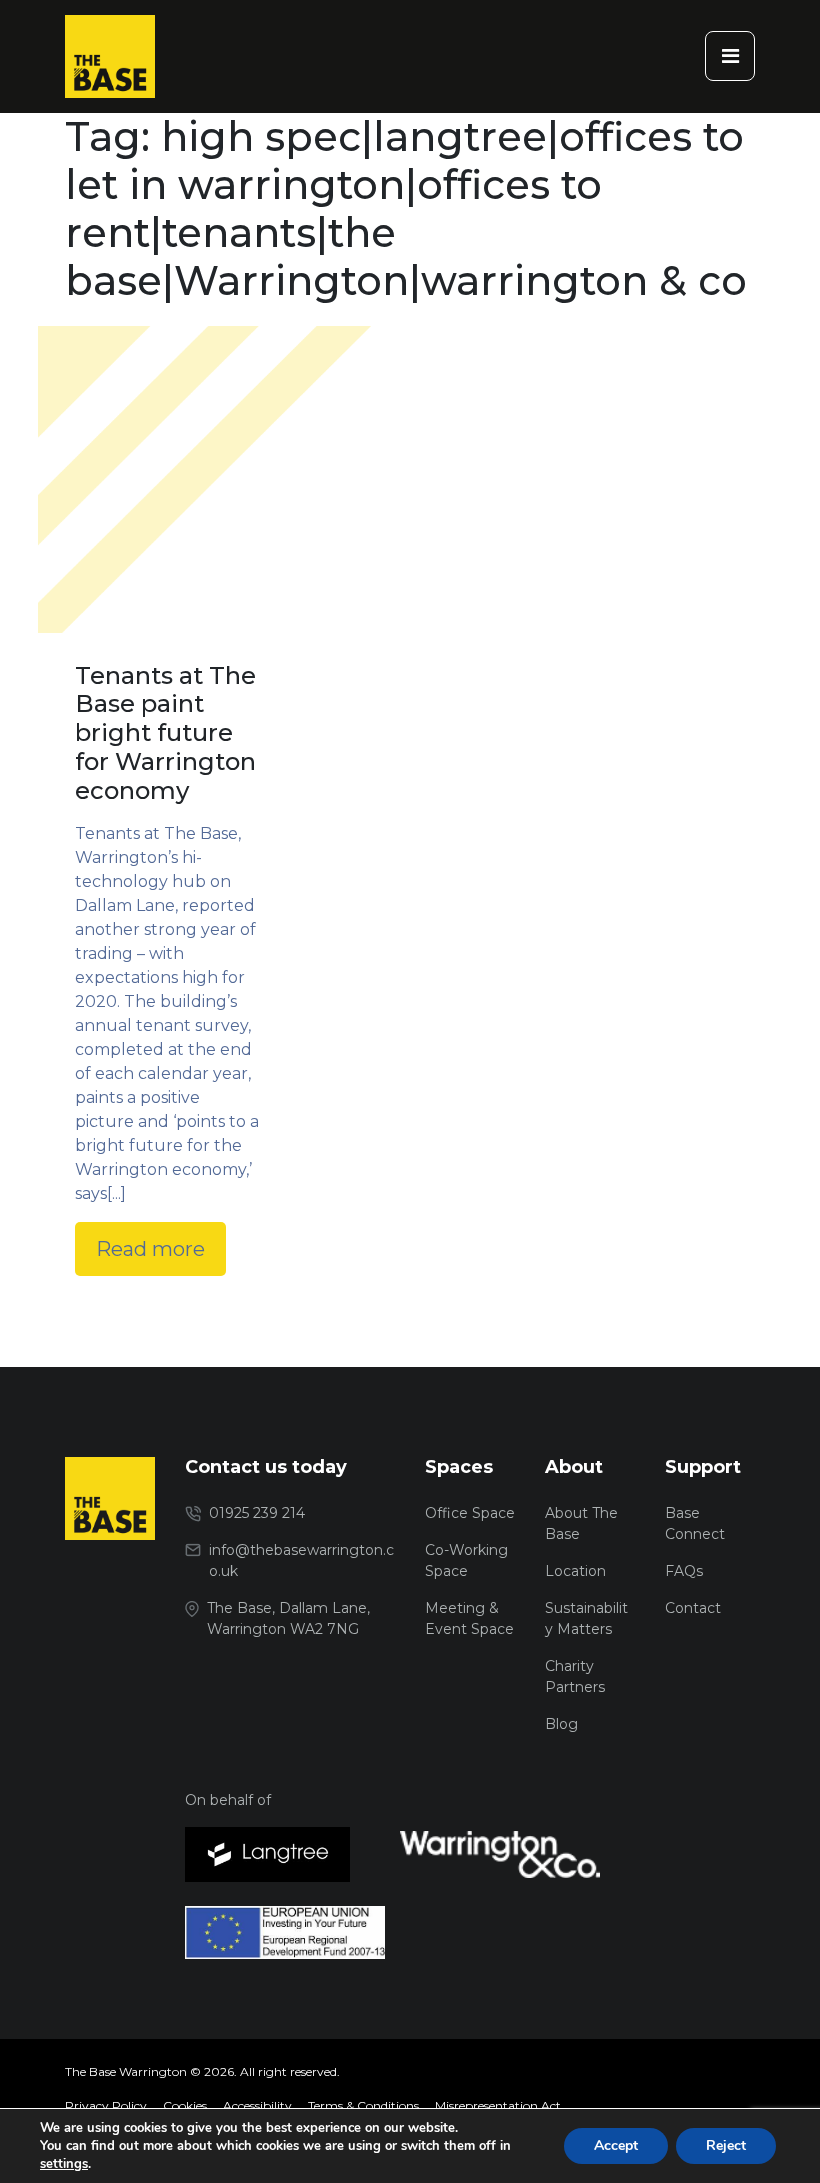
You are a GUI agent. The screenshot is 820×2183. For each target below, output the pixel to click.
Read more (150, 1249)
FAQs (684, 1571)
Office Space (470, 1513)
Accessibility (257, 2105)
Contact (693, 1608)
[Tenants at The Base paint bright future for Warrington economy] (169, 548)
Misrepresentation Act (498, 2105)
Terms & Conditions (363, 2105)
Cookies (185, 2105)
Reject (726, 2145)
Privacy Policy (106, 2105)
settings (64, 2164)
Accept (616, 2145)
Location (575, 1571)
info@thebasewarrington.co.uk (301, 1560)
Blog (561, 1724)
